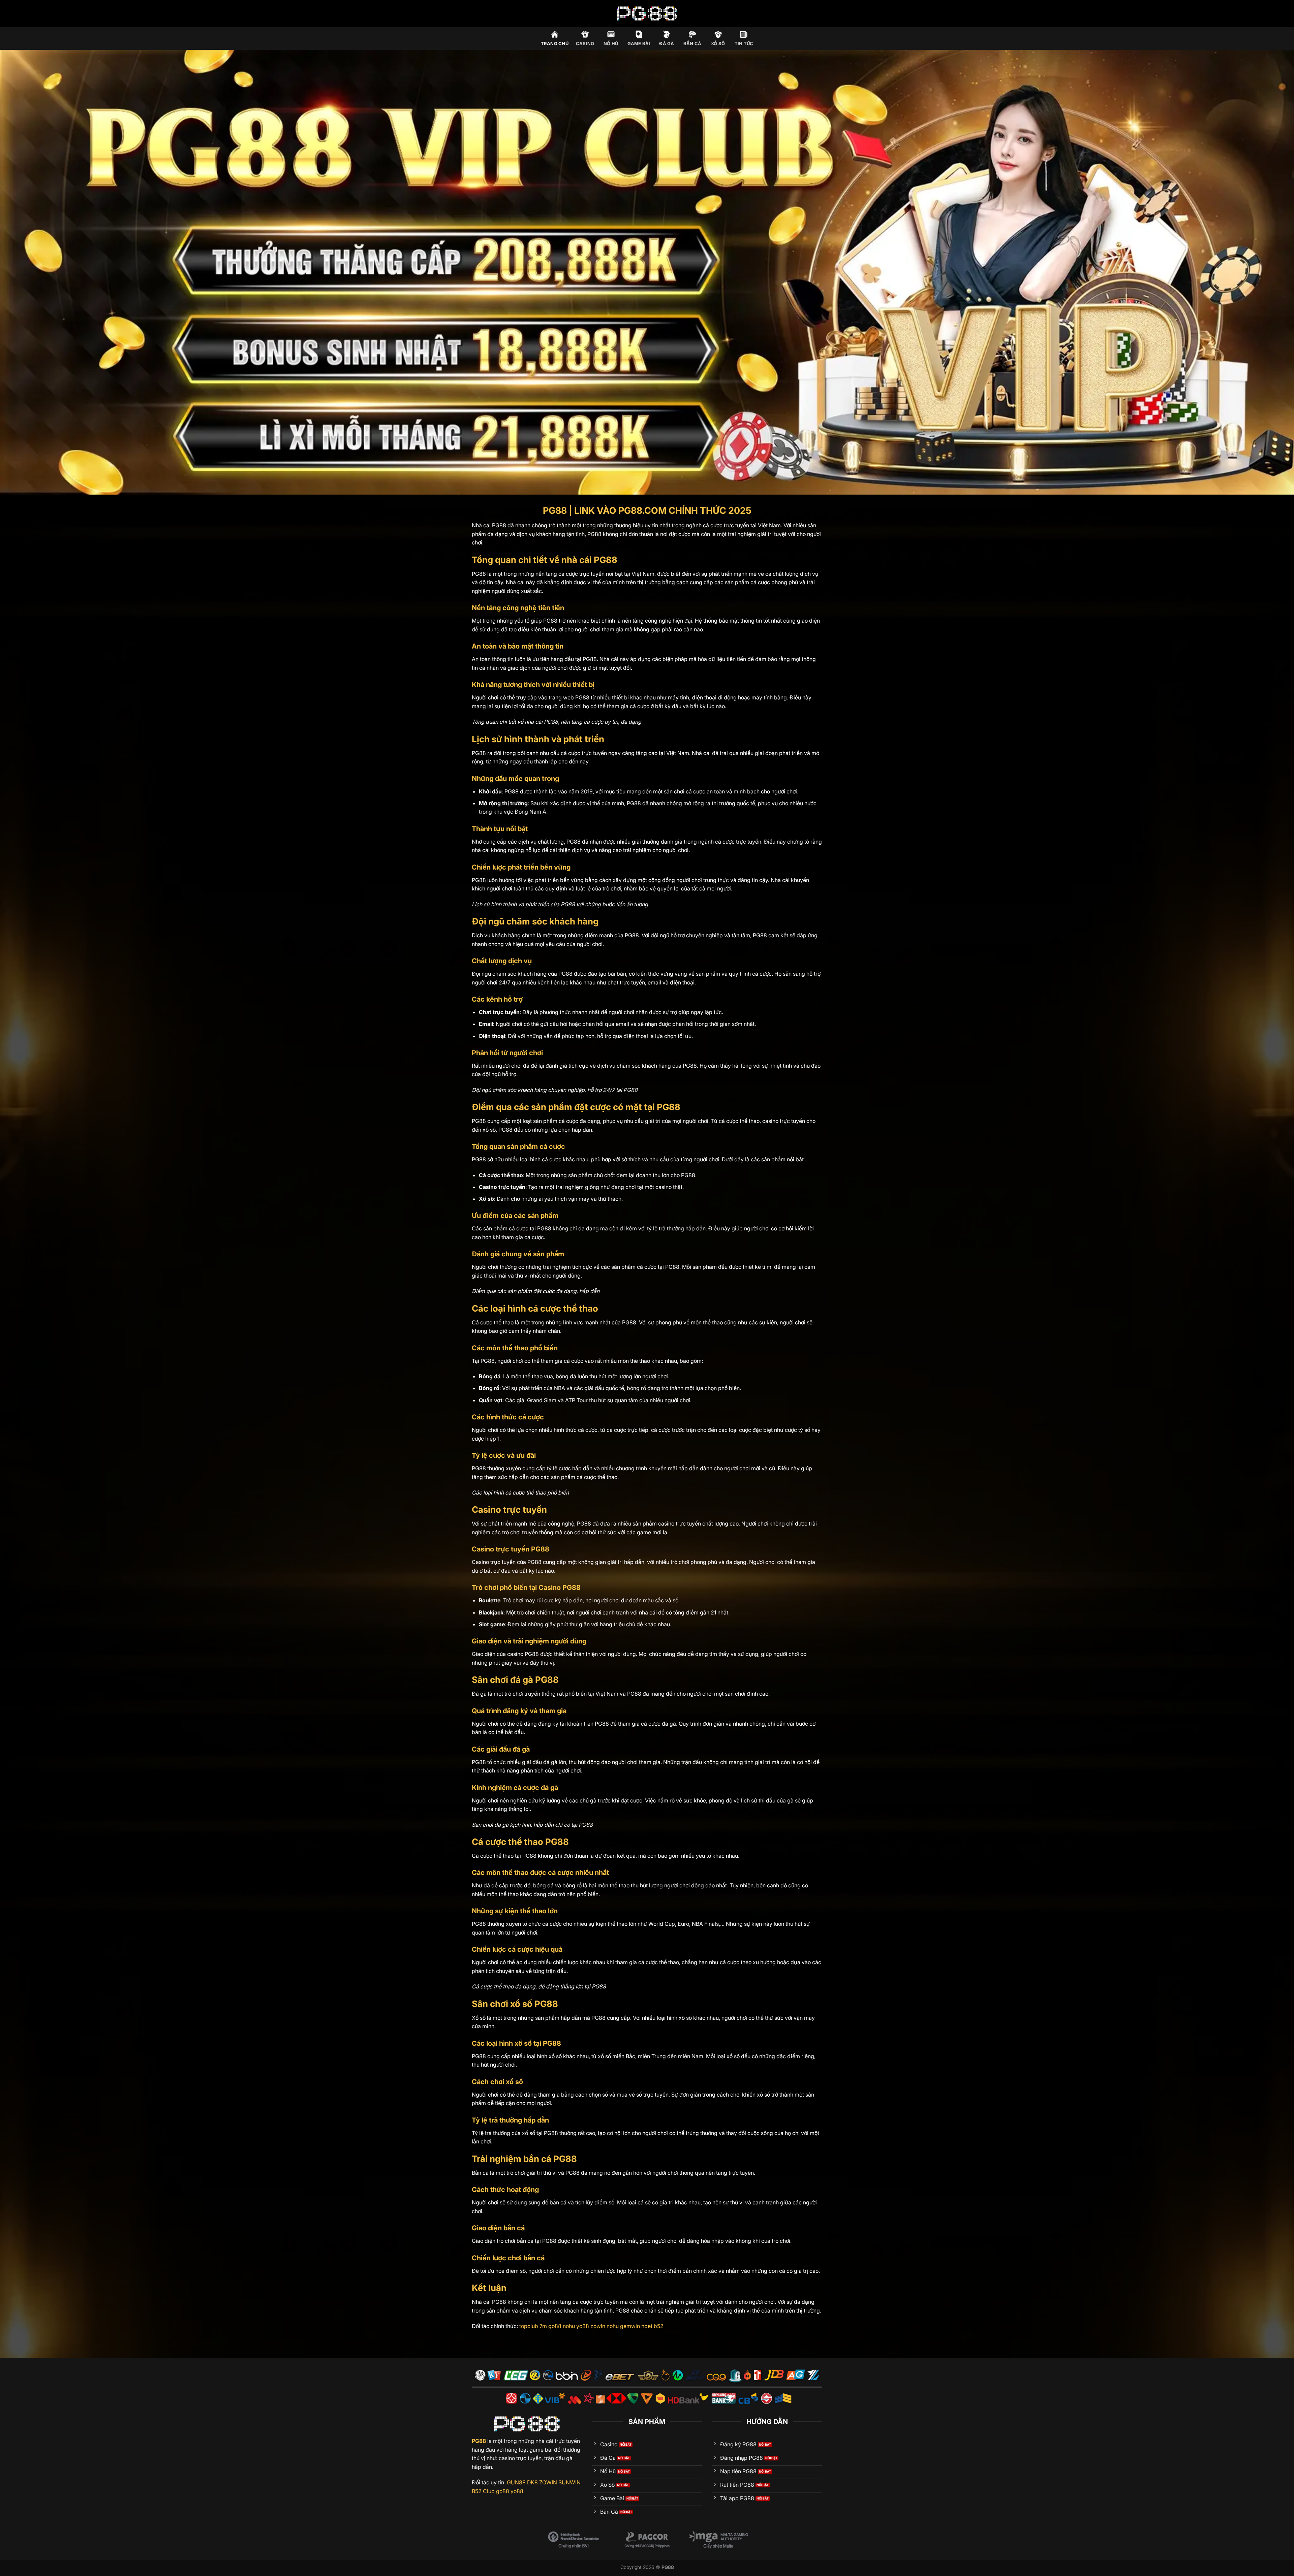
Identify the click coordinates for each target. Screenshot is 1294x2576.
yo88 (583, 2326)
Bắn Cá (692, 44)
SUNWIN (569, 2482)
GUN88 (516, 2482)
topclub (529, 2326)
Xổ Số (718, 44)
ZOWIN (548, 2482)
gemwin (630, 2326)
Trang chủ (555, 44)
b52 (659, 2326)
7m (543, 2326)
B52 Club (483, 2491)
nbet (647, 2326)
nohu (569, 2326)
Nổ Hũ (611, 44)
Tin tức (744, 44)
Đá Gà (667, 44)
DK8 (532, 2482)
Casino (585, 44)
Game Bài (639, 44)
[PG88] (647, 13)
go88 (555, 2326)
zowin (598, 2326)
